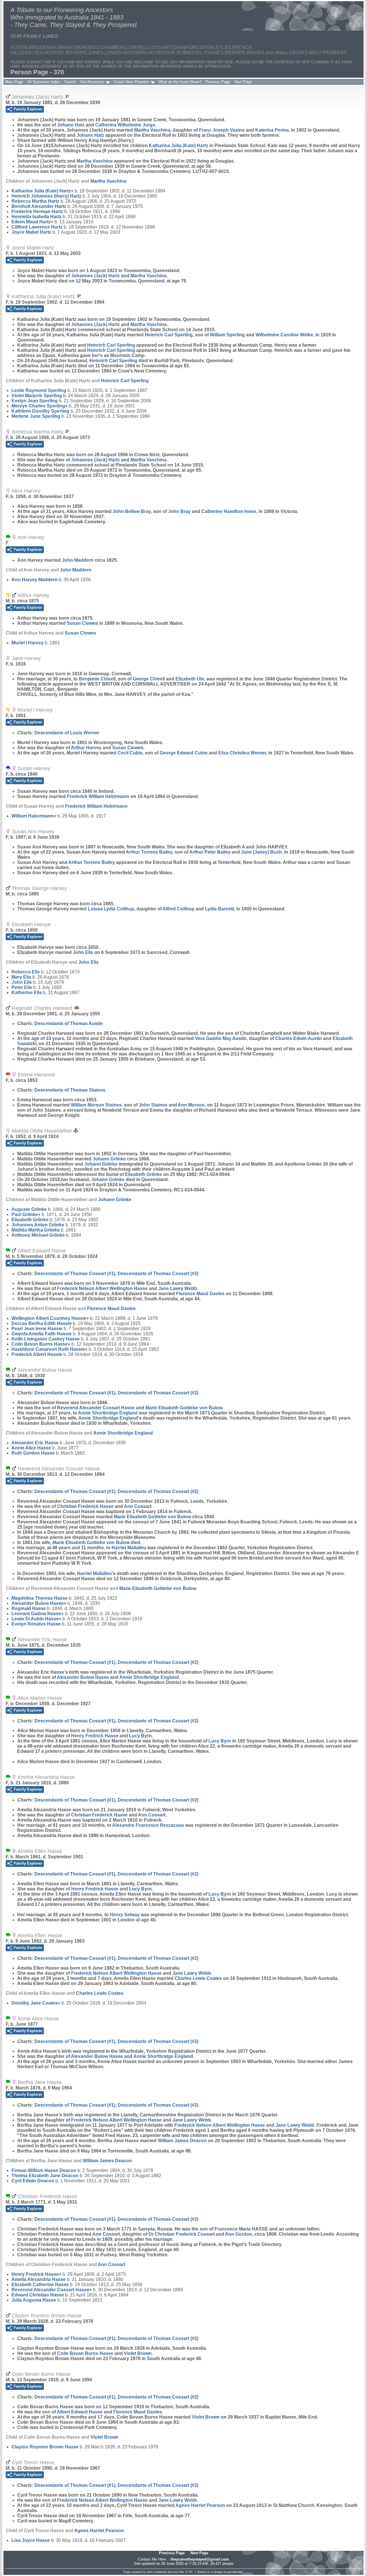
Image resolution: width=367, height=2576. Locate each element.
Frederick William (98, 796)
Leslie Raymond (39, 390)
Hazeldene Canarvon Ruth (48, 1349)
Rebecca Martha (35, 201)
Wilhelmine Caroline (284, 335)
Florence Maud (200, 1294)
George (149, 679)
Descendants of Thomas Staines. (70, 1090)
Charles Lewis (198, 1978)
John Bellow (132, 511)
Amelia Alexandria (39, 2279)
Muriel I (28, 643)
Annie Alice (31, 1448)
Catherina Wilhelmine (125, 125)
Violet (138, 2353)
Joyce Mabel (31, 232)
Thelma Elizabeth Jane (45, 2176)
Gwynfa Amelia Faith (42, 1334)
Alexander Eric (35, 1443)
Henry (125, 1915)
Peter (22, 987)
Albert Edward (80, 2412)
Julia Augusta (34, 2300)
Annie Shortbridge (108, 1413)
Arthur (86, 748)
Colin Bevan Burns (40, 1344)
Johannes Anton (38, 1225)
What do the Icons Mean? (180, 82)
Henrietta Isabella (37, 217)
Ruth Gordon (33, 1453)
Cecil (130, 753)
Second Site (176, 2572)
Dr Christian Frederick (182, 2234)
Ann (191, 1105)
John (179, 511)
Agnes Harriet (200, 2505)
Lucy (140, 1736)
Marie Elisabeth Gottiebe (184, 1408)
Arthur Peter (210, 852)
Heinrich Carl (169, 335)
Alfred (178, 909)
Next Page (243, 82)
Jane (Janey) (261, 852)
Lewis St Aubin (35, 1619)
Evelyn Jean (35, 401)
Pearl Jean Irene (37, 1329)
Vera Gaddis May (221, 1038)
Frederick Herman (37, 211)
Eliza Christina (242, 753)
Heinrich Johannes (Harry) (46, 196)
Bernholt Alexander (39, 206)
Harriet (129, 1548)
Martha (152, 130)
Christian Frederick (85, 1506)
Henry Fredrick (95, 1736)
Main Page (14, 82)
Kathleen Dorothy (40, 411)
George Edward (184, 753)
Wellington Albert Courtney (49, 1318)
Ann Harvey (35, 580)
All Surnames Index (44, 82)
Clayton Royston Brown (45, 2447)
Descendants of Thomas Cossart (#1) (75, 1274)
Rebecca (26, 972)
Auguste (29, 1209)
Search (70, 82)
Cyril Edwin (33, 2181)
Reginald (29, 1608)
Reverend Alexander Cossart (96, 1408)
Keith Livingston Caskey (46, 1339)
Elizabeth (190, 679)
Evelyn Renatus (36, 1624)
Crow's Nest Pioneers (131, 82)
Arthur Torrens (149, 852)
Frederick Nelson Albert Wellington (102, 1288)
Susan (82, 623)
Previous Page (218, 82)
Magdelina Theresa (40, 1598)
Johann (71, 125)
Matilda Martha (36, 1230)
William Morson (96, 1105)
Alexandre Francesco (148, 1825)
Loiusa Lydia (111, 909)
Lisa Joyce (31, 2540)
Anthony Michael (38, 1235)
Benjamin (97, 679)
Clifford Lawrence (37, 227)
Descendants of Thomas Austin (69, 1023)
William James (182, 2141)
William (227, 335)
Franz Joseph (222, 130)
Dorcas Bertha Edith (42, 1323)
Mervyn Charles (38, 406)
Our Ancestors (92, 82)
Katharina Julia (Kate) (178, 146)
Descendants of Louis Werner (67, 733)
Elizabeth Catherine (40, 2285)
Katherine (27, 993)
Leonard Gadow (36, 1614)
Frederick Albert (37, 1354)
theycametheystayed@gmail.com (200, 2559)
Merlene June (36, 416)
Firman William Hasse (44, 2170)
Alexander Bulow (38, 1603)
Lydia (219, 909)
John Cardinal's (157, 2572)
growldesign (236, 2572)
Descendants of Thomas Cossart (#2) (158, 1274)
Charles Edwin (299, 1038)
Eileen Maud (31, 222)
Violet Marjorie (37, 396)
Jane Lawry (178, 1288)
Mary (21, 977)
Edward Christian (38, 2295)
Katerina (272, 130)
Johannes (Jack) (95, 276)
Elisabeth (144, 1174)
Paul (25, 1214)
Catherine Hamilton (229, 511)
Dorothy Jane (35, 2003)
